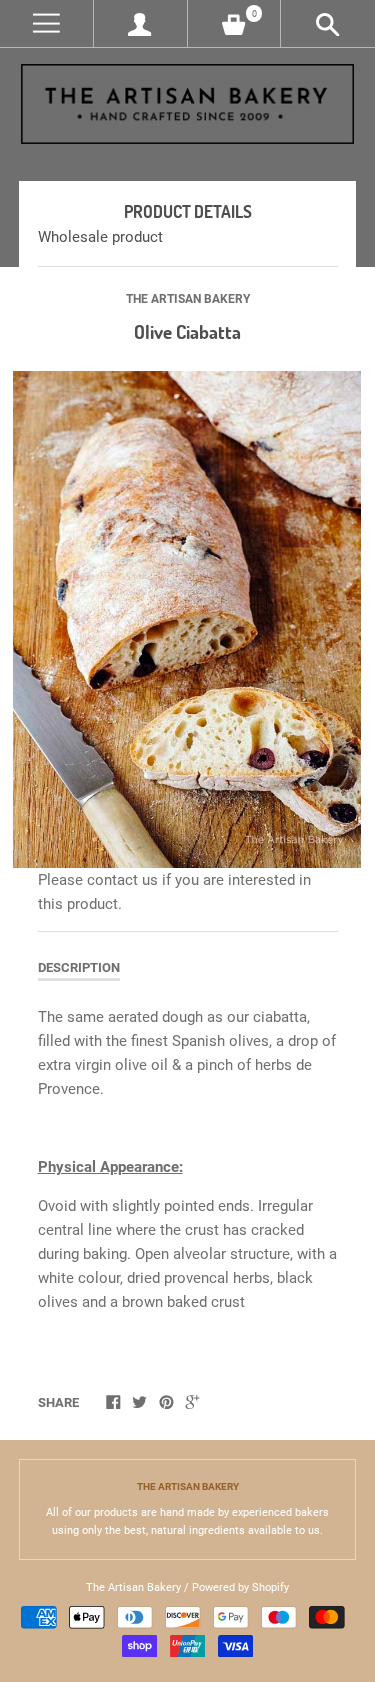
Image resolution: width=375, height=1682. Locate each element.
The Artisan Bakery (188, 299)
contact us (122, 880)
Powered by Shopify (240, 1587)
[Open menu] (46, 23)
